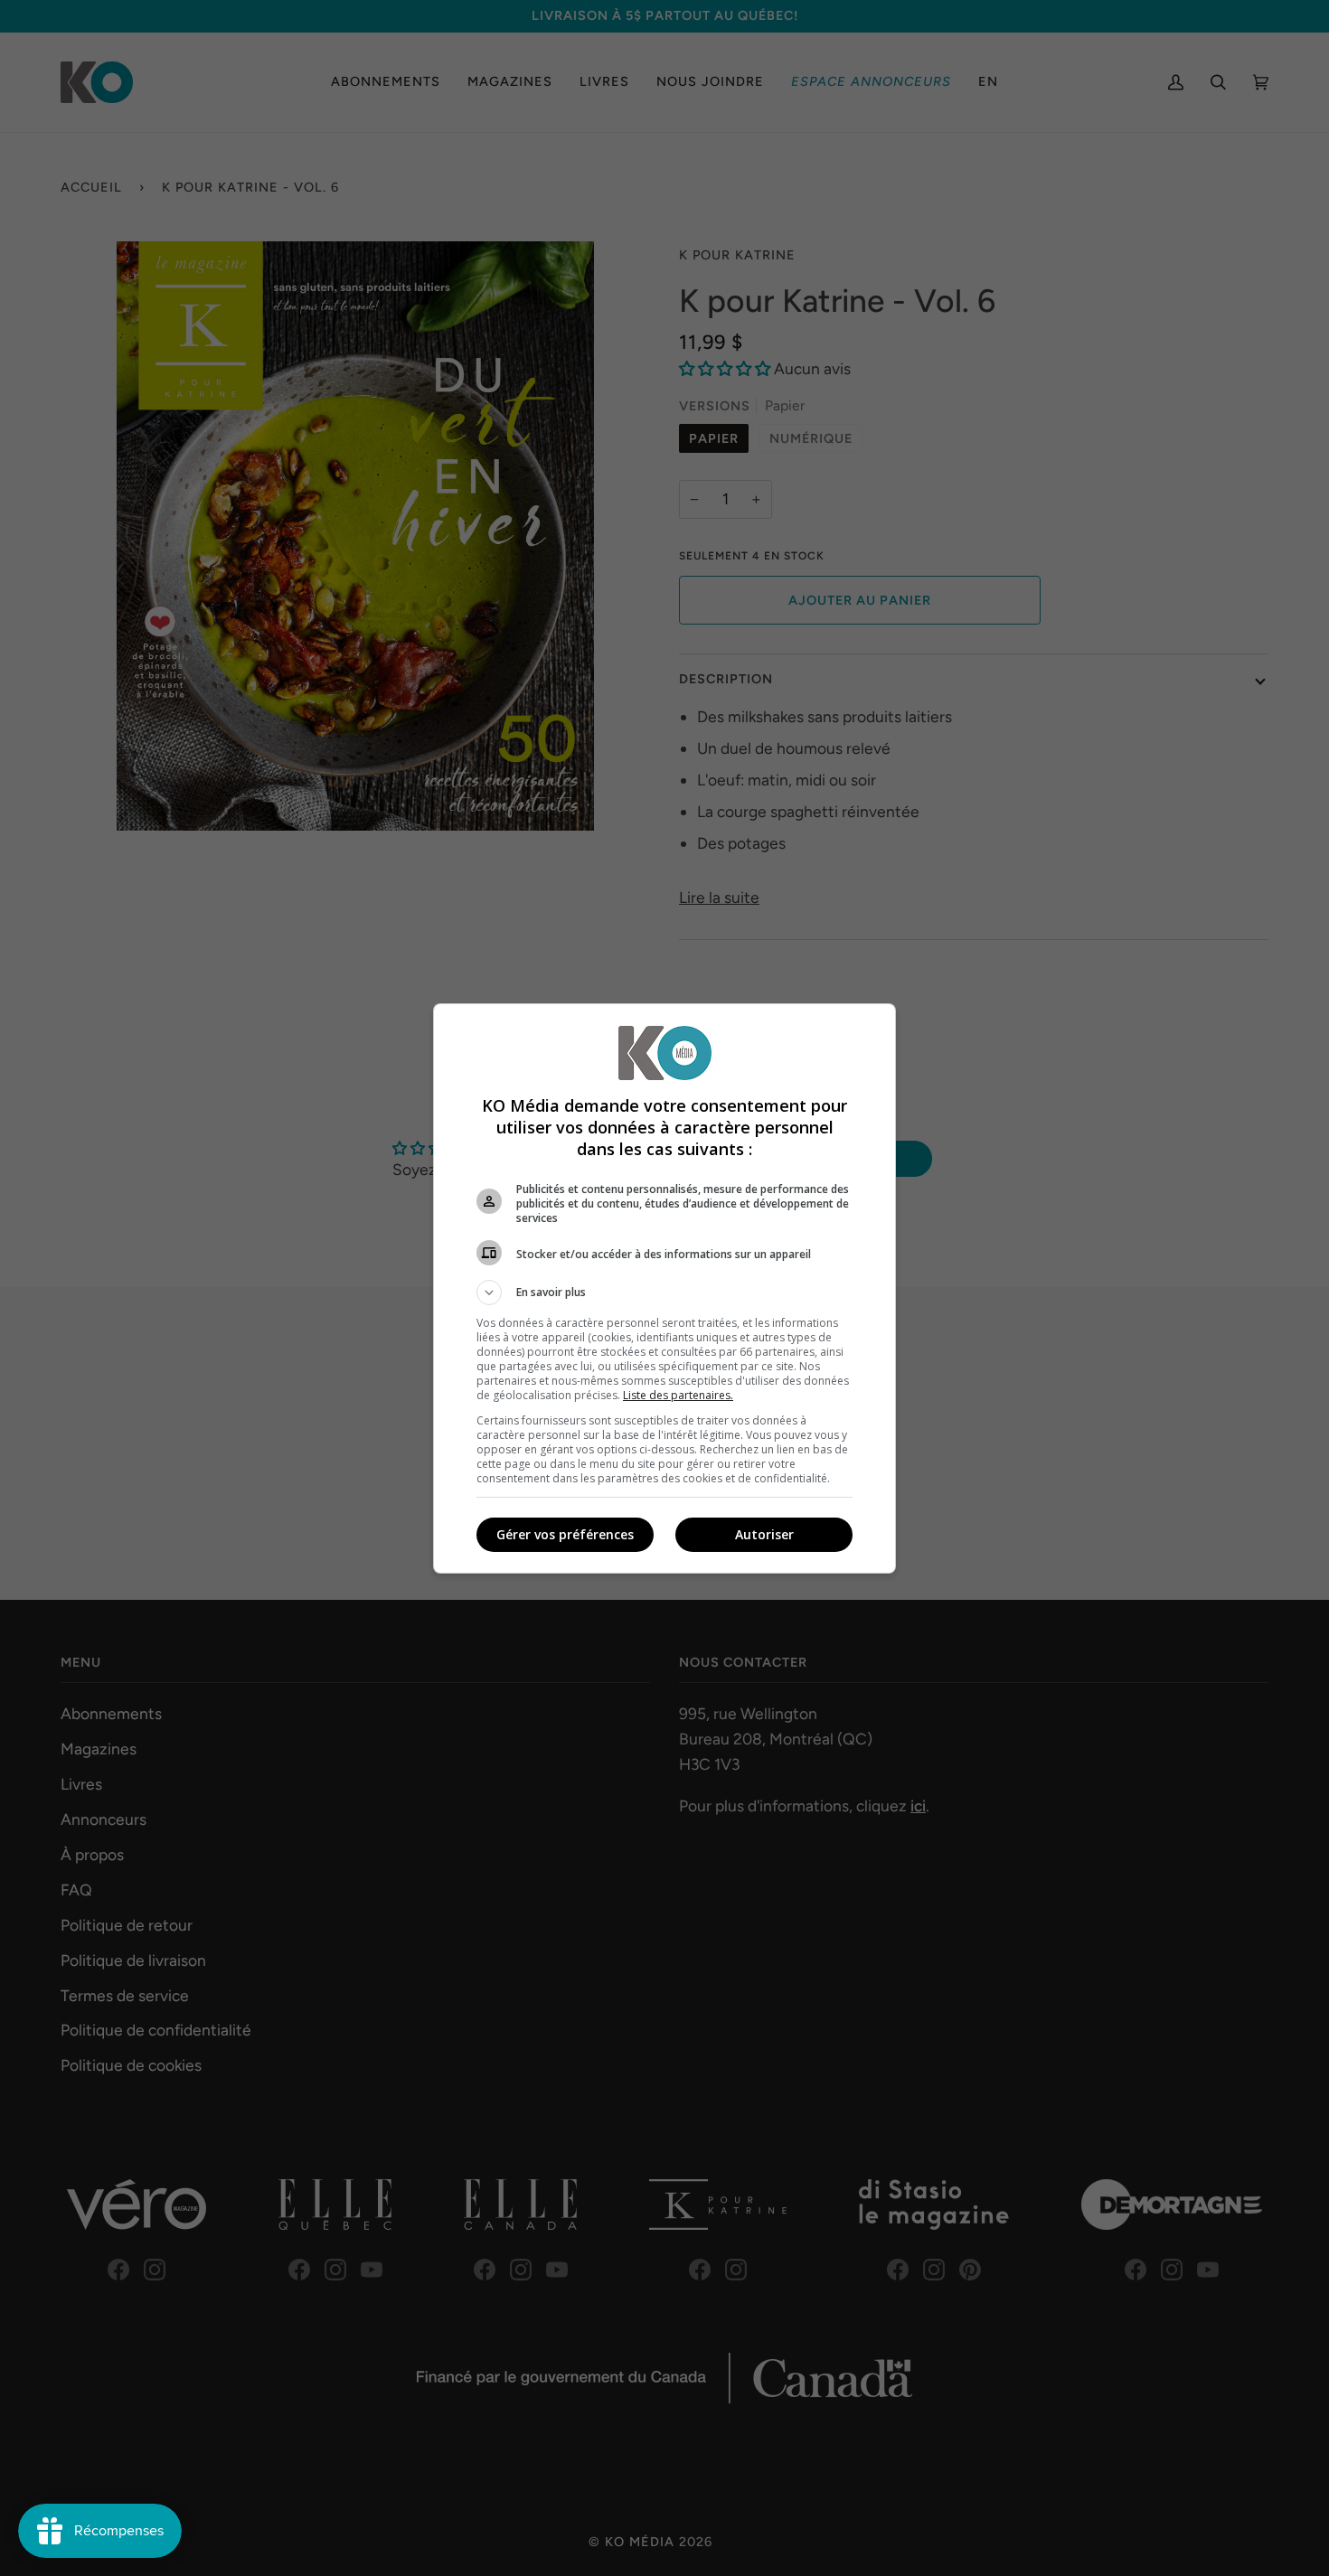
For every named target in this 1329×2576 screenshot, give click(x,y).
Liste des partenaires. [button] (678, 1395)
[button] (664, 1293)
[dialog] (664, 1288)
